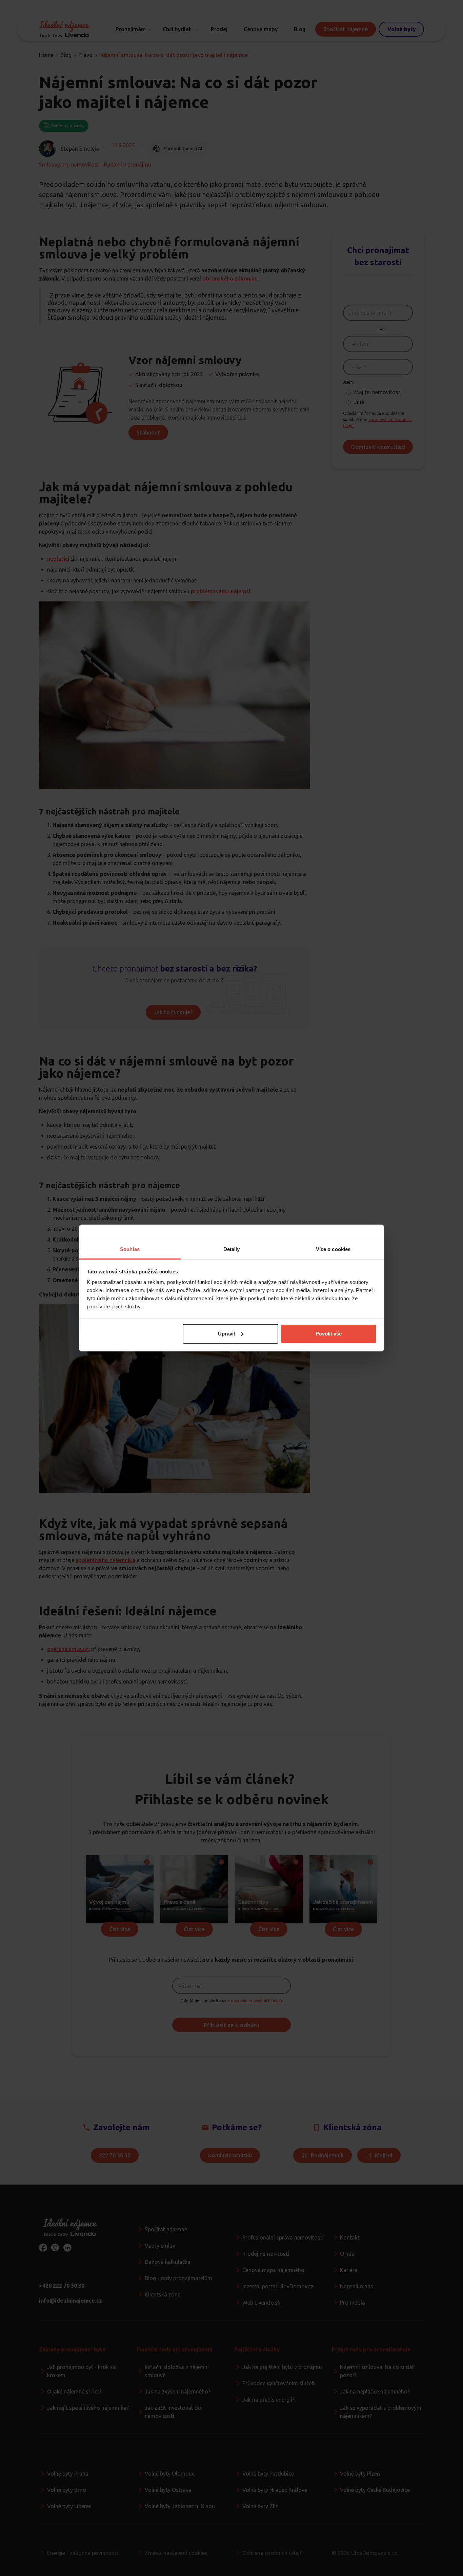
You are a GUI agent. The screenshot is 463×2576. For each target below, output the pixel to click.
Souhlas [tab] (130, 1249)
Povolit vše (329, 1334)
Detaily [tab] (232, 1249)
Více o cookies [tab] (333, 1249)
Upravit (227, 1334)
